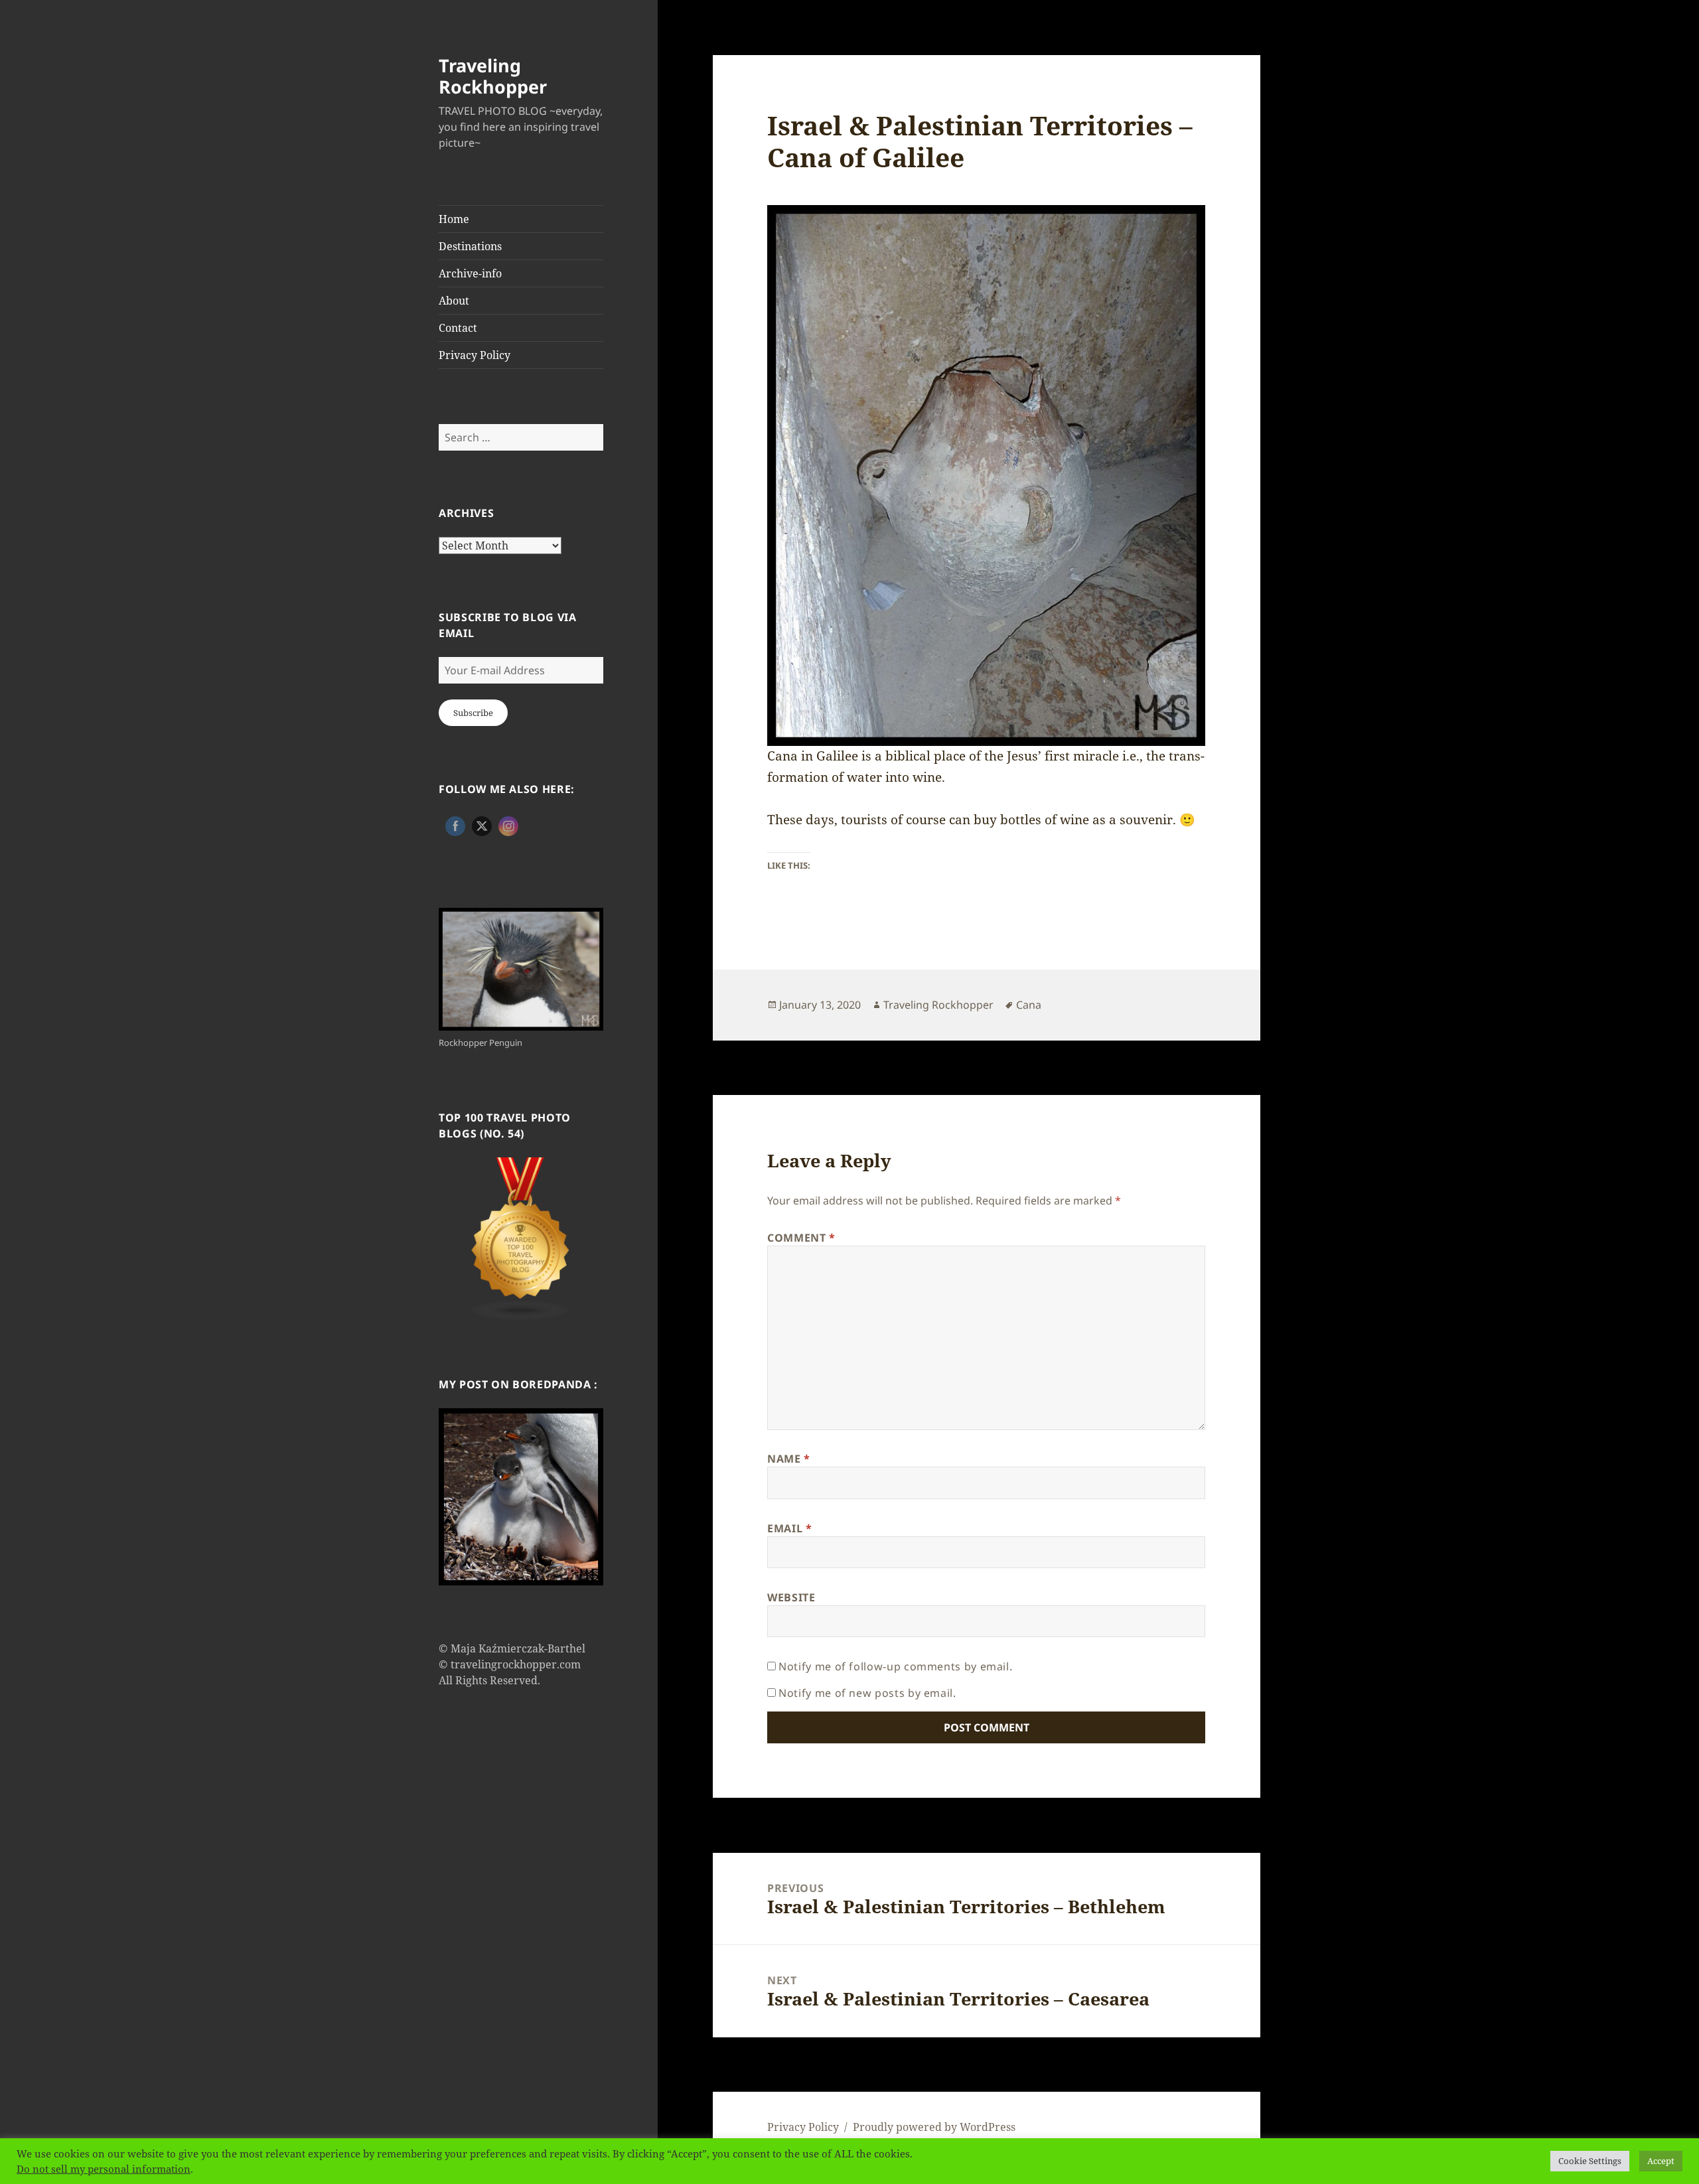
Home (454, 219)
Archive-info (470, 273)
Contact (458, 328)
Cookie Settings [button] (1590, 2161)
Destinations (470, 246)
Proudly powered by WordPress (934, 2127)
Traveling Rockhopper (493, 76)
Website (791, 1597)
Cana (1029, 1005)
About (454, 301)
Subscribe (473, 713)
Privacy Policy (475, 355)
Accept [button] (1661, 2161)
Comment (801, 1238)
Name (789, 1459)
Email (789, 1528)
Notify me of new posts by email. (867, 1693)
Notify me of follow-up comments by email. (895, 1666)
